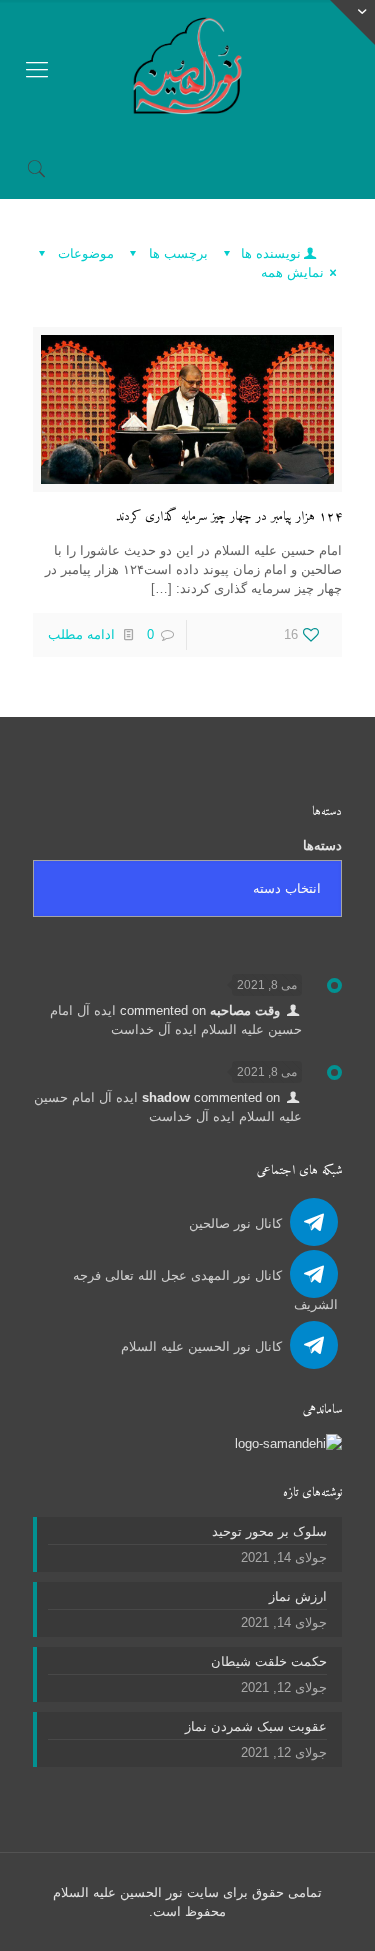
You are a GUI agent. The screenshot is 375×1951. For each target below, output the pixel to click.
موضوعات (84, 253)
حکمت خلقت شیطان (269, 1661)
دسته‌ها (322, 845)
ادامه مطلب (81, 634)
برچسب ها (176, 253)
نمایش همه (292, 272)
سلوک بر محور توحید (269, 1531)
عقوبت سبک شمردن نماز (256, 1726)
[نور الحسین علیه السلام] (187, 69)
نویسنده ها (269, 253)
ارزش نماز (298, 1596)
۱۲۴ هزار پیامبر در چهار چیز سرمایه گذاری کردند (229, 516)
